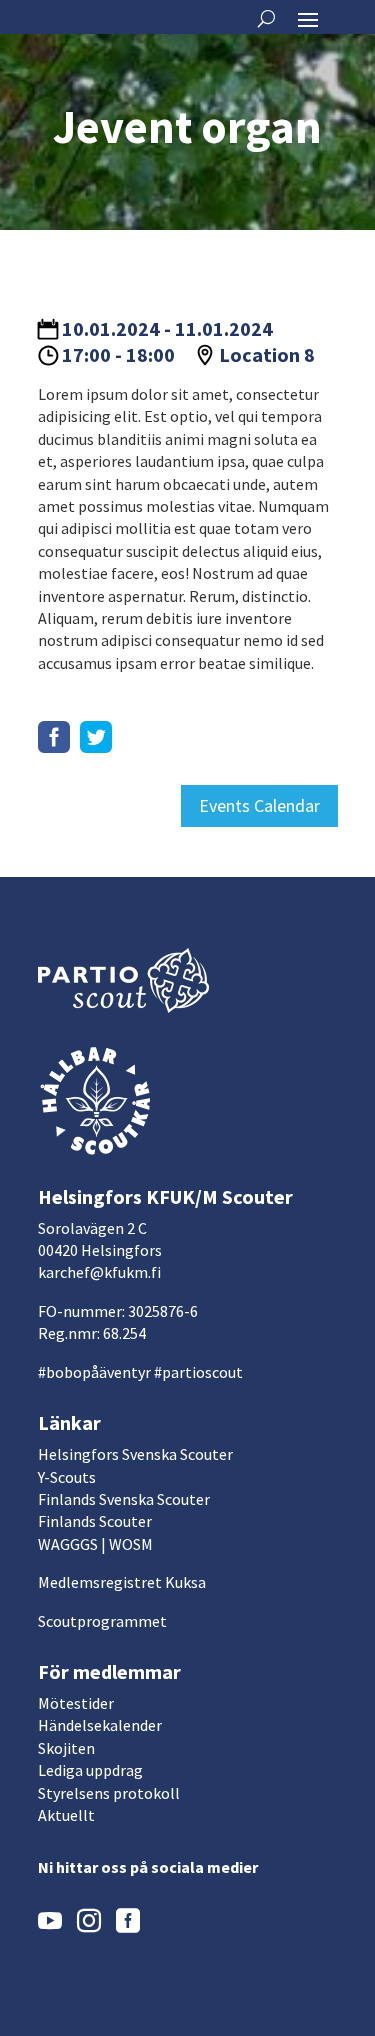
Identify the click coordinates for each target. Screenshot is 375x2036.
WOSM (131, 1544)
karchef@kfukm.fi (99, 1272)
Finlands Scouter (95, 1521)
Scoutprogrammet (102, 1621)
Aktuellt (66, 1815)
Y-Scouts (67, 1477)
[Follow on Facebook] (54, 737)
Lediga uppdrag (90, 1770)
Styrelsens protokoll (109, 1793)
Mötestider (76, 1703)
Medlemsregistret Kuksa (122, 1582)
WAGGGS (68, 1544)
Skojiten (66, 1748)
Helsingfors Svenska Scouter (135, 1454)
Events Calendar (259, 805)
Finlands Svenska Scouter (124, 1499)
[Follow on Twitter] (96, 737)
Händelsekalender (100, 1725)
